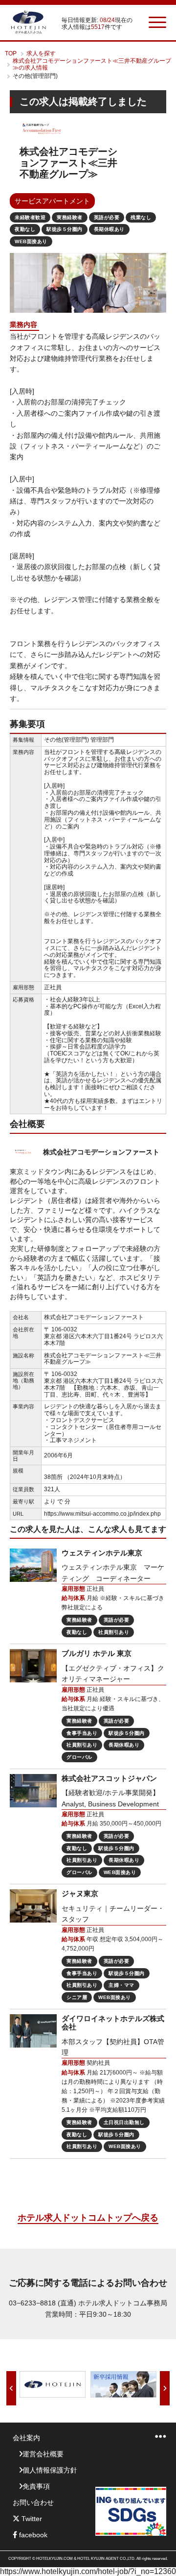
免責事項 (36, 2486)
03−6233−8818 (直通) (43, 2303)
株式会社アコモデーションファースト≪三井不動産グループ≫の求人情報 (92, 64)
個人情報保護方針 (50, 2470)
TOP (11, 53)
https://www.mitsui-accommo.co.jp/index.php (102, 1514)
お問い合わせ (33, 2502)
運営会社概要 (43, 2454)
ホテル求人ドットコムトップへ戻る (88, 2218)
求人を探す (41, 53)
